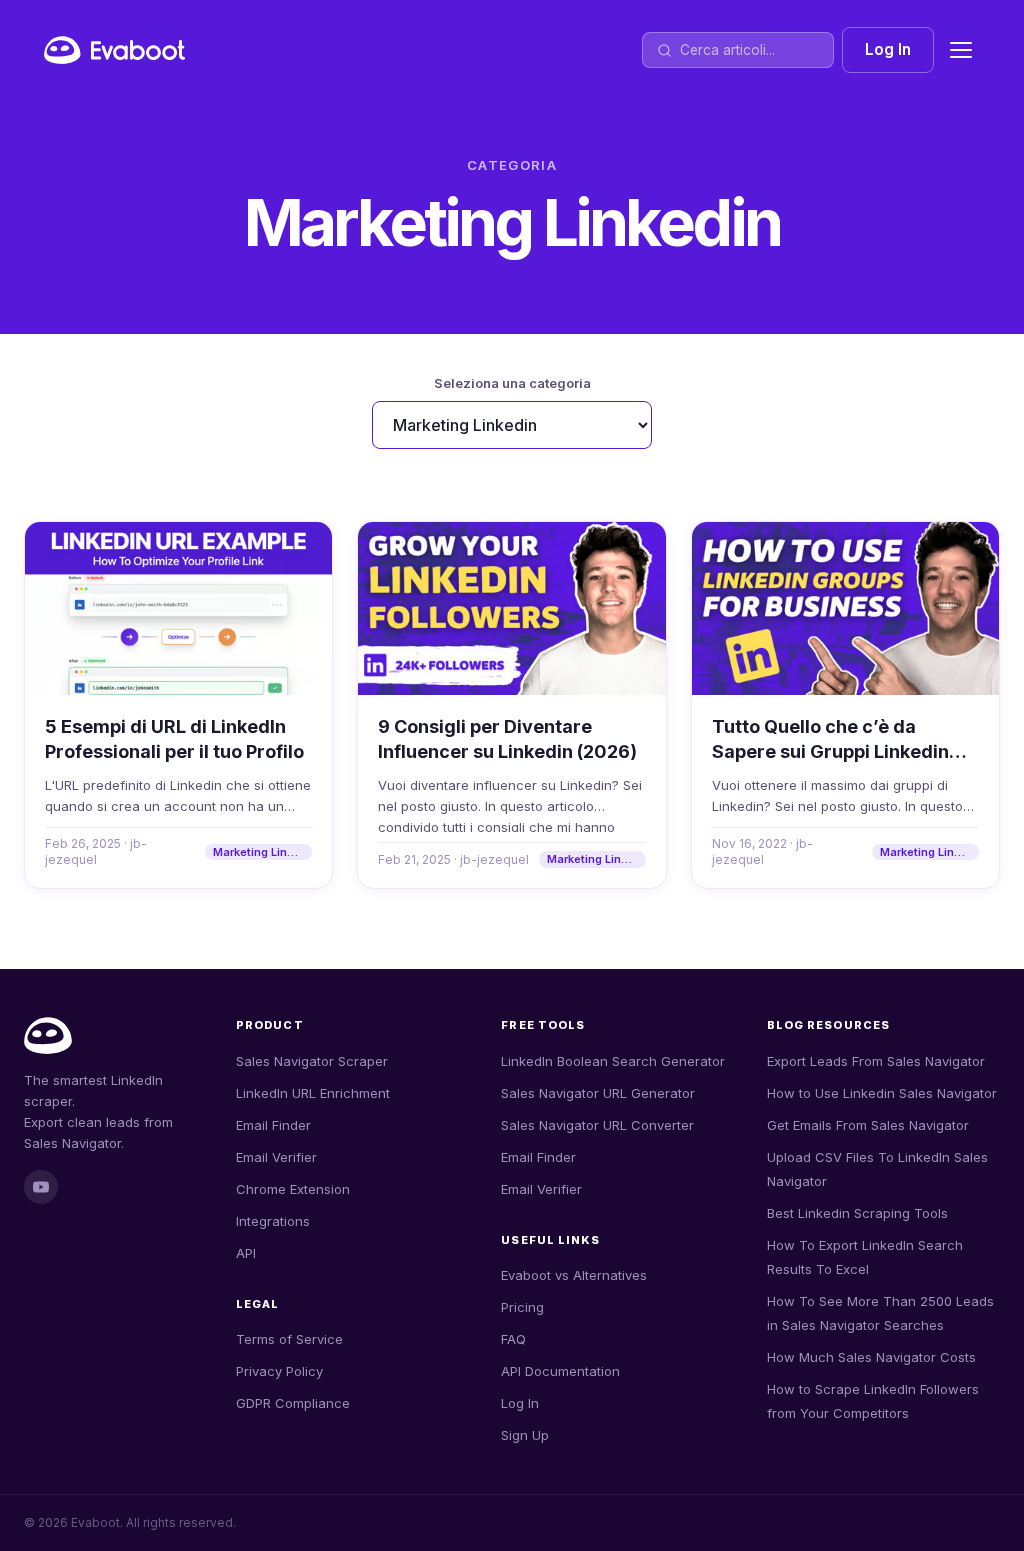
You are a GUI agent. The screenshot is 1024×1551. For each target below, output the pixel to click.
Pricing (522, 1307)
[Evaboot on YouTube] (41, 1187)
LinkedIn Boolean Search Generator (613, 1061)
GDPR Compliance (293, 1403)
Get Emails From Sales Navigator (868, 1125)
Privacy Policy (279, 1371)
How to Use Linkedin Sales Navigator (882, 1093)
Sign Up (525, 1435)
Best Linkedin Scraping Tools (857, 1213)
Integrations (273, 1221)
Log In (888, 49)
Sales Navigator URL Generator (598, 1093)
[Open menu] (961, 50)
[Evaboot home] (114, 50)
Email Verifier (276, 1157)
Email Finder (273, 1125)
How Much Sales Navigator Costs (871, 1357)
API (246, 1253)
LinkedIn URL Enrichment (313, 1093)
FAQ (513, 1339)
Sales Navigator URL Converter (597, 1125)
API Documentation (560, 1371)
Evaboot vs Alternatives (574, 1275)
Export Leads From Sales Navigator (876, 1061)
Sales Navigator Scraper (312, 1061)
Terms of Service (289, 1339)
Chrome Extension (293, 1189)
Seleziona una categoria (512, 383)
